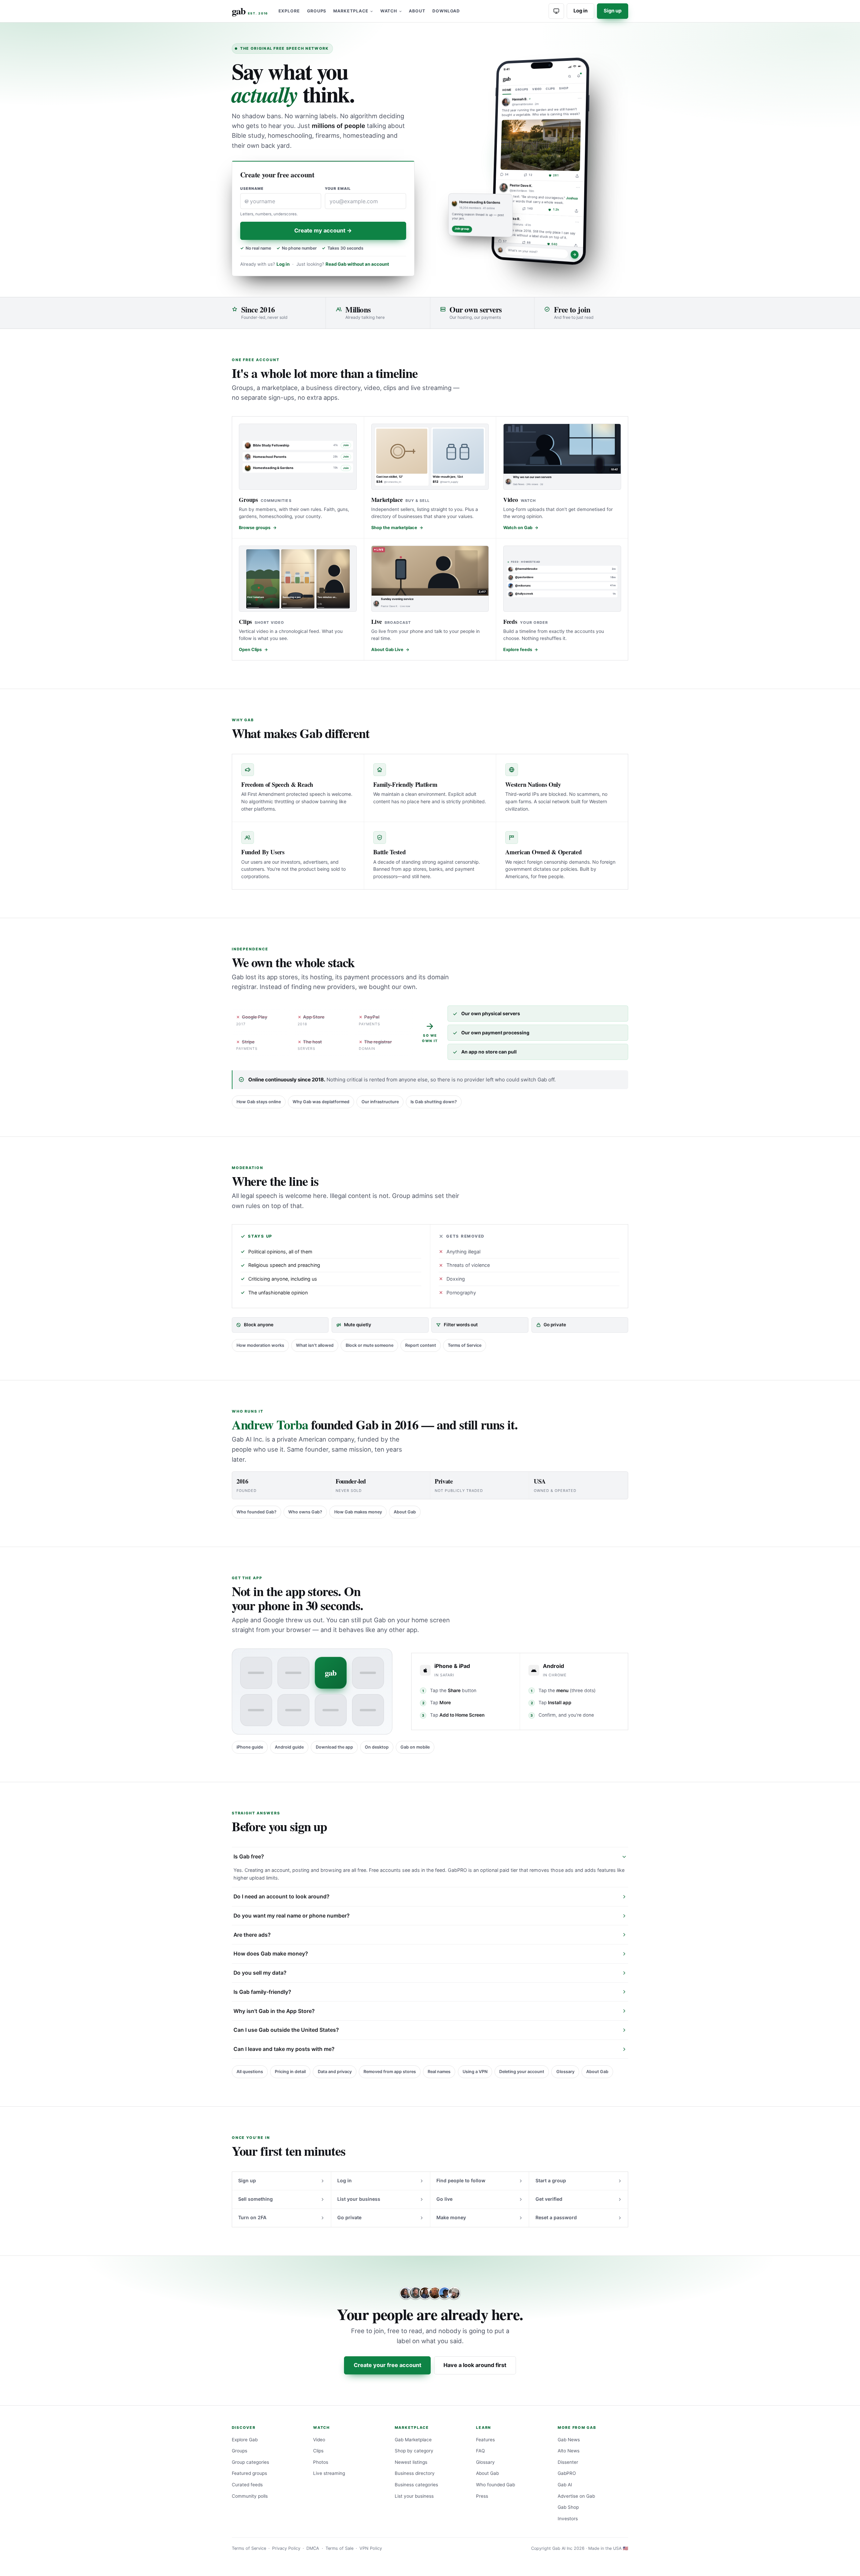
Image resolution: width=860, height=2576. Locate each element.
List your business (359, 2199)
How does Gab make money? (271, 1954)
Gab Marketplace (413, 2440)
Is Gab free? (249, 1857)
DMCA (313, 2548)
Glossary (565, 2072)
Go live (444, 2199)
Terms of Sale (339, 2548)
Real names (439, 2072)
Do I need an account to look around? (282, 1897)
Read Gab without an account (357, 264)
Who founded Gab (496, 2485)
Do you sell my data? (260, 1973)
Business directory (415, 2473)
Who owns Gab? (305, 1512)
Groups (317, 11)
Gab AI (565, 2485)
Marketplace (351, 11)
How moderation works (260, 1345)
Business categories (416, 2485)
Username (252, 189)
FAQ (480, 2451)
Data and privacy (335, 2072)
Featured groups (249, 2473)
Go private (349, 2217)
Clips (318, 2451)
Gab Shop (568, 2507)
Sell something (255, 2199)
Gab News (569, 2440)
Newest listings (411, 2462)
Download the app (334, 1747)
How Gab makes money (358, 1512)
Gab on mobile (415, 1747)
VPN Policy (371, 2548)
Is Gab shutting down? (434, 1102)
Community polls (250, 2496)
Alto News (569, 2451)
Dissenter (568, 2462)
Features (485, 2440)
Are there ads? (252, 1935)
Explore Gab (245, 2440)
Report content (421, 1345)
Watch (389, 11)
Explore (289, 11)
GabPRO (567, 2473)
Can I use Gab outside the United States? (286, 2030)
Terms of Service (465, 1345)
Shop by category (414, 2451)
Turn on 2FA (252, 2217)
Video (319, 2440)
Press (482, 2496)
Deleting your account (522, 2072)
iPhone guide (250, 1747)
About (417, 11)
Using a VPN (475, 2072)
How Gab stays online (259, 1102)
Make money (451, 2217)
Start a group (551, 2180)
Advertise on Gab (576, 2496)
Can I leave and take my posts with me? (284, 2049)
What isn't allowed (315, 1345)
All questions (250, 2072)
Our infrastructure (380, 1102)
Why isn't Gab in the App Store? (274, 2011)
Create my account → (323, 230)
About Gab (405, 1512)
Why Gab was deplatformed (321, 1102)
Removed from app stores (390, 2072)
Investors (568, 2519)
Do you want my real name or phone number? (292, 1916)
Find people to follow (461, 2180)
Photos (321, 2462)
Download (446, 11)
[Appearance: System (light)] (556, 11)
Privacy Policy (286, 2548)
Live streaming (329, 2473)
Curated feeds (247, 2485)
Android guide (289, 1747)
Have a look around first (475, 2365)
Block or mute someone (370, 1345)
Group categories (250, 2462)
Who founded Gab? (256, 1512)
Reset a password (556, 2217)
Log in (580, 11)
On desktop (377, 1747)
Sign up (613, 11)
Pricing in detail (290, 2072)
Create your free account (388, 2365)
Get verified (549, 2199)
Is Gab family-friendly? (262, 1992)
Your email (338, 189)
